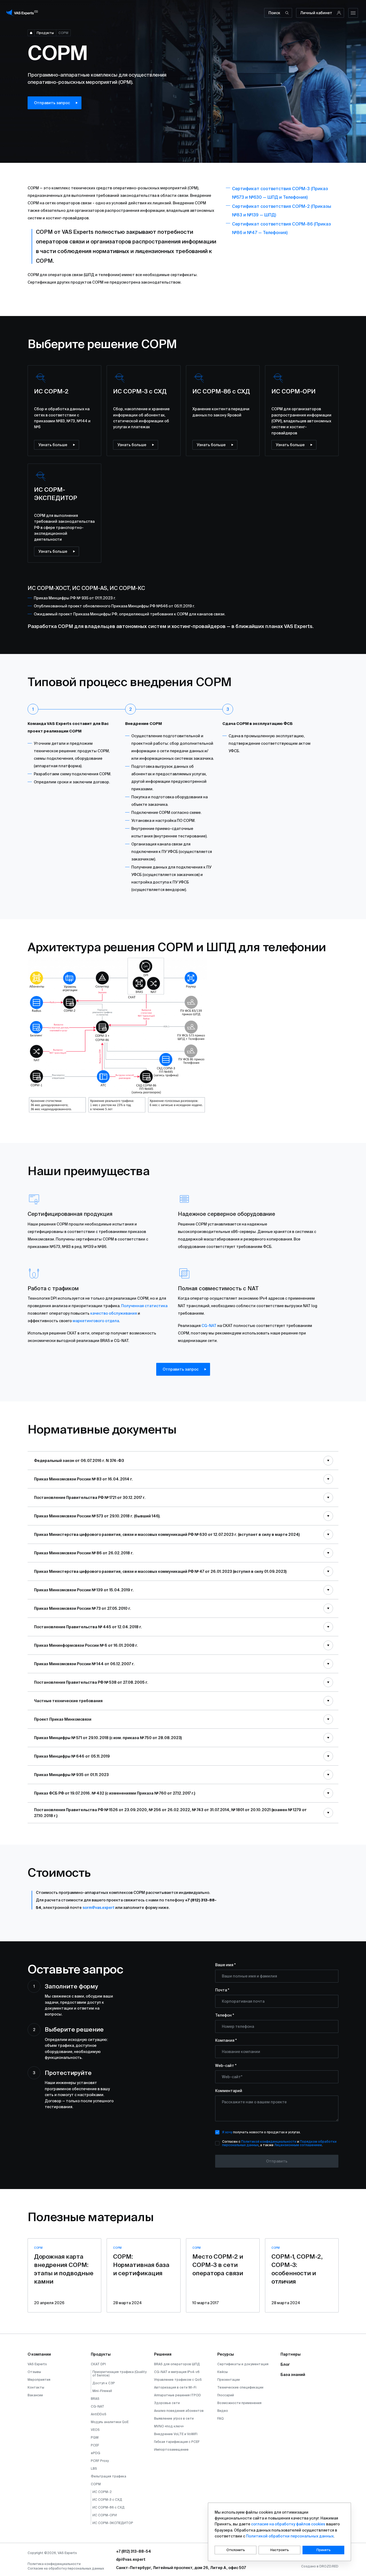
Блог (285, 2364)
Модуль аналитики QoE (110, 2422)
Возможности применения (239, 2403)
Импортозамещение (171, 2449)
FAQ (221, 2418)
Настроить (280, 2550)
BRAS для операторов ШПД (177, 2364)
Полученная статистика (144, 1306)
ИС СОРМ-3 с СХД (107, 2500)
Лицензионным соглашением (298, 2145)
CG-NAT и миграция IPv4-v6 (177, 2372)
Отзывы (34, 2372)
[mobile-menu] (353, 13)
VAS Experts (37, 2364)
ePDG (96, 2453)
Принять (324, 2550)
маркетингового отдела (96, 1321)
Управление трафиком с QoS (178, 2380)
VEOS (95, 2430)
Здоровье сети (167, 2403)
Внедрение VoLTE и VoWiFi (176, 2434)
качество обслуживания (114, 1313)
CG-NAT (209, 1326)
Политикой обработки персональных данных (290, 2536)
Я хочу (227, 2132)
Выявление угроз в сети (174, 2418)
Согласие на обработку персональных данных (66, 2568)
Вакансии (35, 2395)
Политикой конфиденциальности (269, 2141)
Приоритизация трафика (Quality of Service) (119, 2374)
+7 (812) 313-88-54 (134, 2551)
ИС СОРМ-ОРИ (105, 2515)
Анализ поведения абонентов (179, 2411)
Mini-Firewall (102, 2391)
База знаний (293, 2375)
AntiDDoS (99, 2414)
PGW (95, 2437)
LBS (94, 2468)
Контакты (36, 2387)
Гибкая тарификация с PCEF (177, 2442)
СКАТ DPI (98, 2364)
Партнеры (291, 2354)
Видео (223, 2411)
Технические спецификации (240, 2387)
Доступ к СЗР (104, 2383)
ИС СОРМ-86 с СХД (109, 2507)
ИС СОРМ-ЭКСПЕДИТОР (113, 2523)
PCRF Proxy (100, 2461)
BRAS (95, 2399)
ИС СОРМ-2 (102, 2492)
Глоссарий (226, 2395)
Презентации (229, 2380)
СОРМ (96, 2484)
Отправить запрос (52, 103)
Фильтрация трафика (109, 2476)
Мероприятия (39, 2380)
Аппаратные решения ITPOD (178, 2395)
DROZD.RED (329, 2566)
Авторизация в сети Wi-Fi (175, 2387)
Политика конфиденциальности (54, 2564)
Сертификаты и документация (243, 2364)
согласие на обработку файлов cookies (288, 2524)
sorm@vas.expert (98, 1908)
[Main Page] (31, 33)
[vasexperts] (23, 13)
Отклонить (236, 2550)
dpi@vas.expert (131, 2559)
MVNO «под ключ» (169, 2426)
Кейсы (223, 2372)
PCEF (95, 2445)
